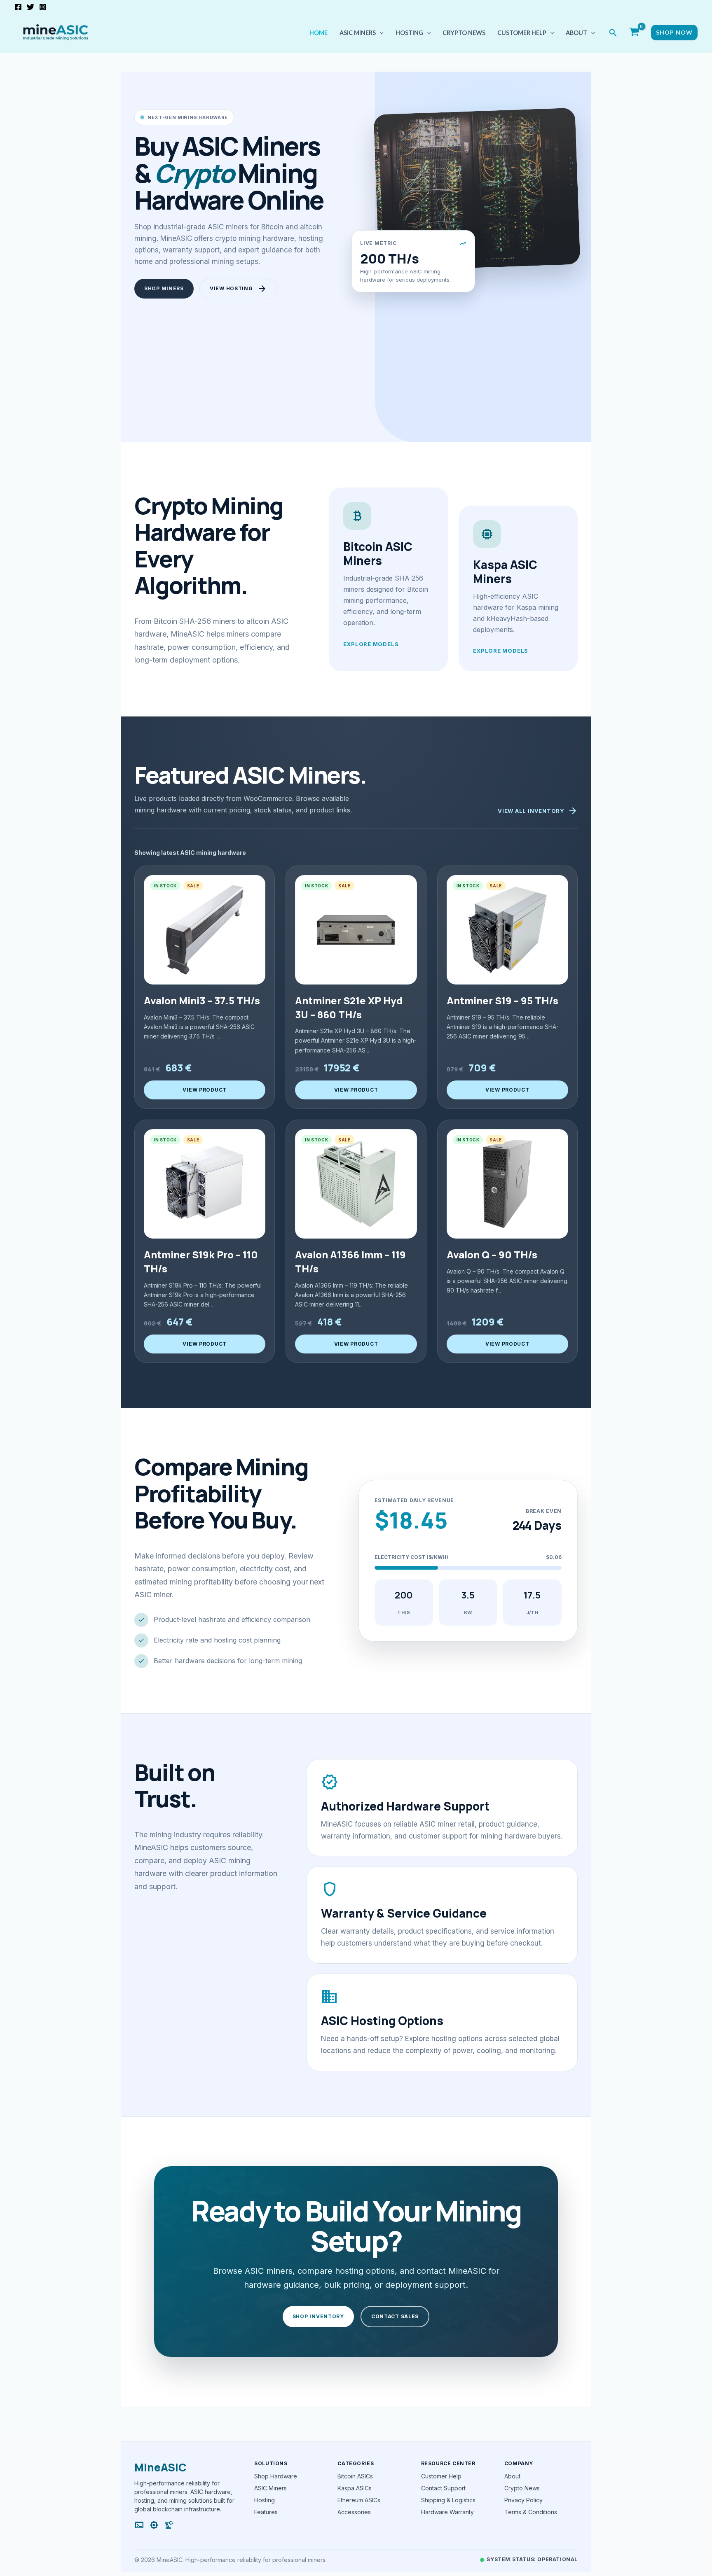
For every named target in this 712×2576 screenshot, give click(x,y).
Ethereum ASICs (359, 2500)
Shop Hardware (276, 2476)
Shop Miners (164, 288)
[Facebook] (18, 7)
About (576, 33)
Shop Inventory (318, 2316)
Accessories (354, 2512)
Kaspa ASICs (355, 2488)
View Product (205, 1090)
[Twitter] (30, 7)
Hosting (409, 33)
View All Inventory (538, 811)
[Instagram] (43, 7)
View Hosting (238, 289)
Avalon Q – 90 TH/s (492, 1254)
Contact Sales (395, 2316)
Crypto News (464, 33)
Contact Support (443, 2488)
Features (266, 2512)
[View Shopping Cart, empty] (634, 33)
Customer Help (522, 33)
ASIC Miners (271, 2488)
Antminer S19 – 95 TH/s (502, 1000)
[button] (380, 33)
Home (319, 33)
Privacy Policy (523, 2500)
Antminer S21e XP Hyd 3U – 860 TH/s (349, 1007)
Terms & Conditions (531, 2512)
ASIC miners (358, 33)
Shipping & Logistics (448, 2500)
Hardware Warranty (447, 2512)
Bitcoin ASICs (355, 2476)
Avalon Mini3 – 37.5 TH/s (202, 1000)
